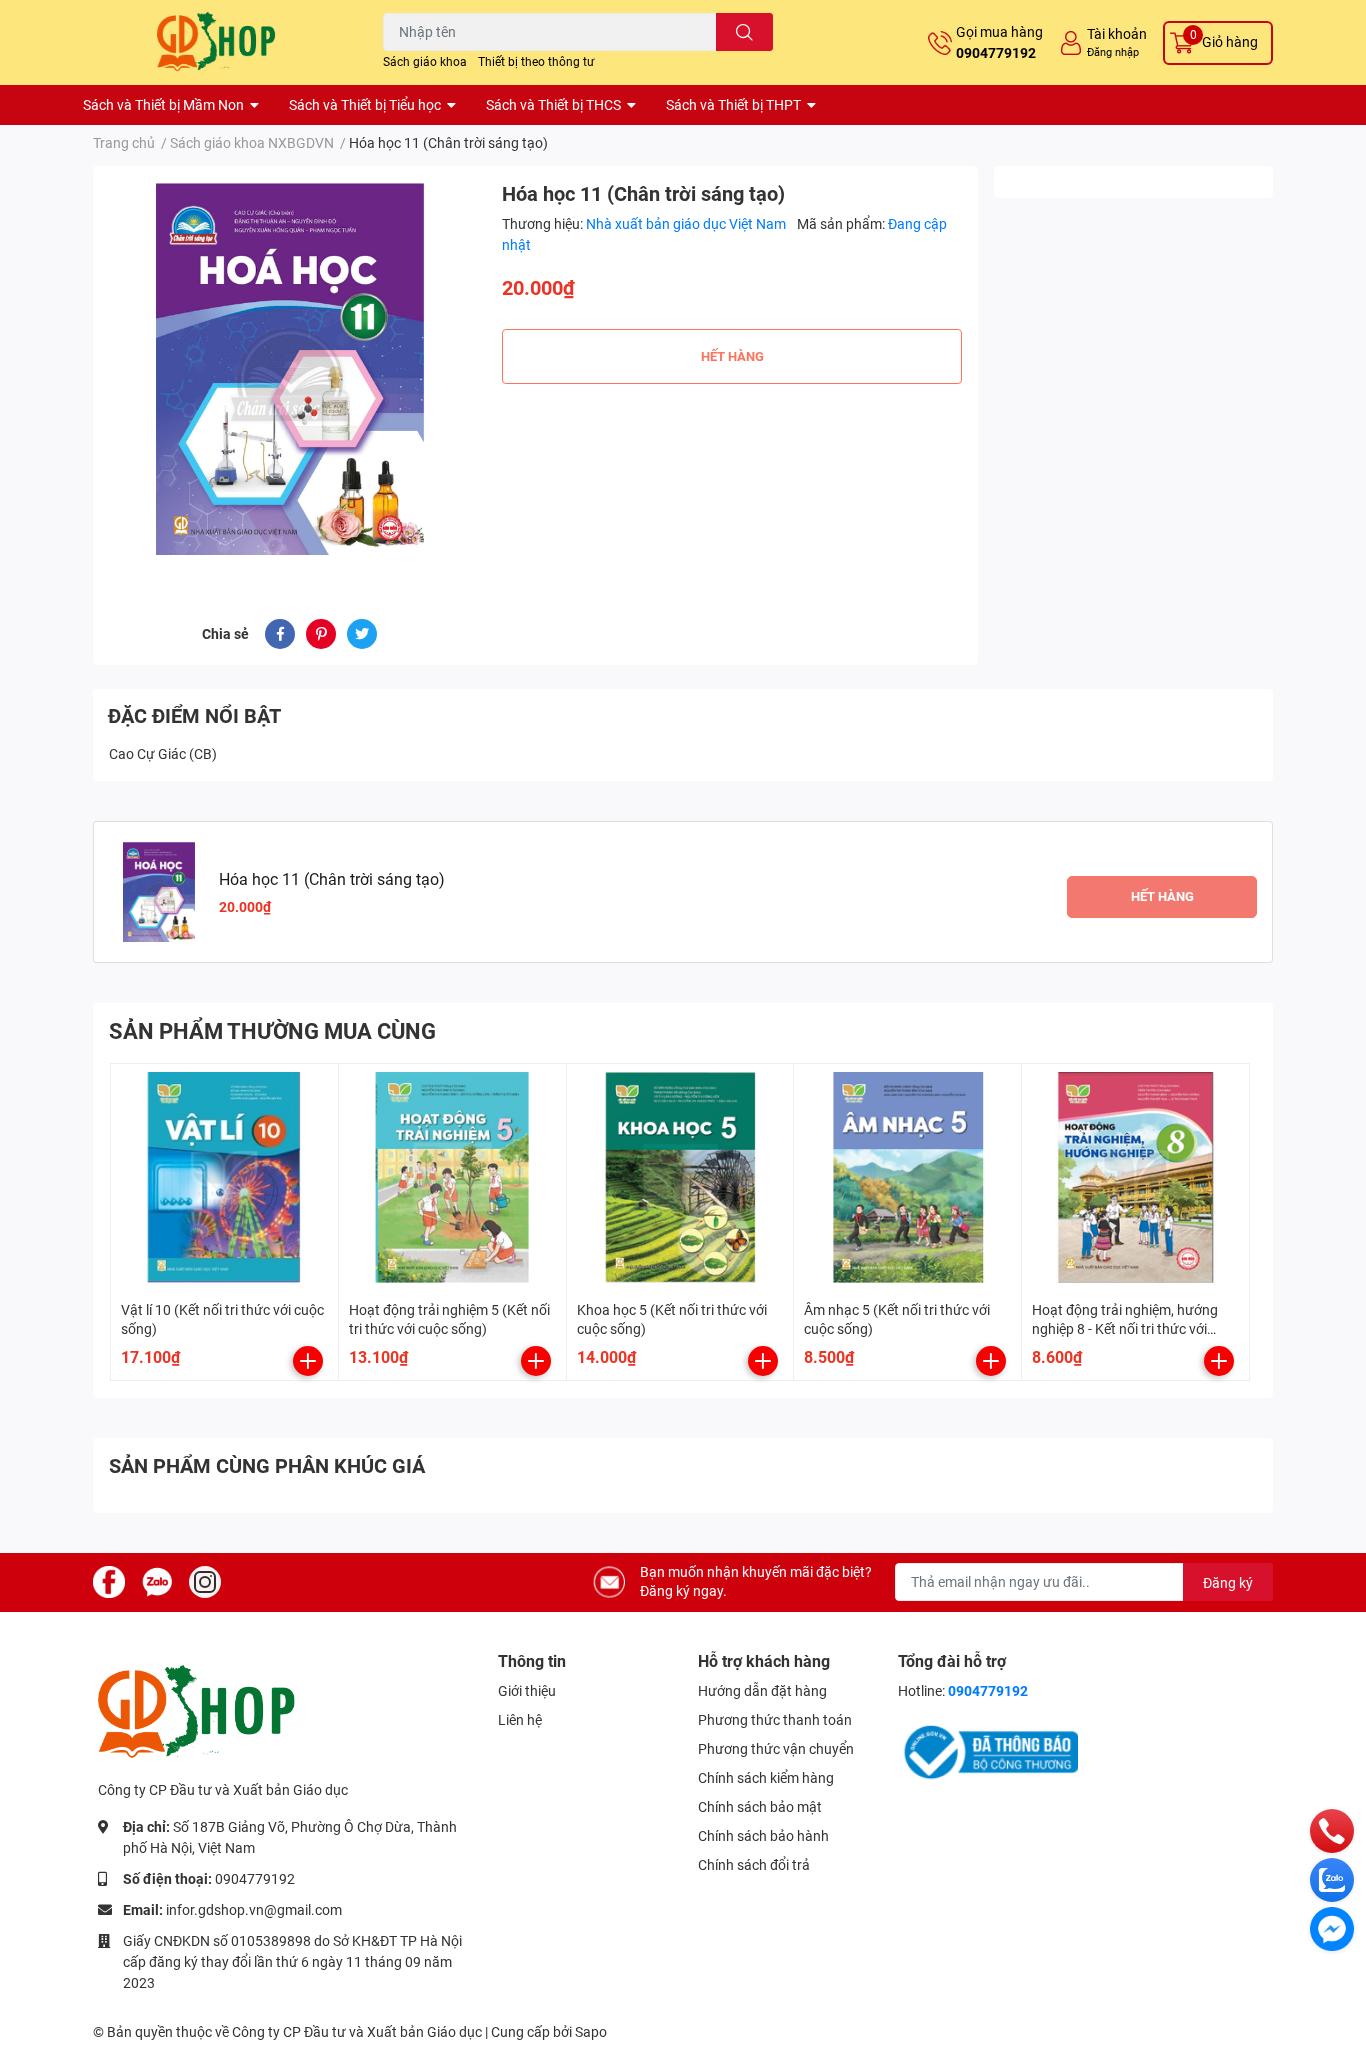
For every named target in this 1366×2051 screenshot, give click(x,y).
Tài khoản (1117, 34)
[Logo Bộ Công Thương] (988, 1751)
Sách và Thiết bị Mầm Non (163, 105)
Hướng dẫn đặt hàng (762, 1691)
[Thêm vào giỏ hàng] (308, 1361)
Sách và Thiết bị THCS (553, 105)
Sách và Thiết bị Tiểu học (365, 105)
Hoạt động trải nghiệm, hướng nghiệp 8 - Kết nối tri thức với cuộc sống (1125, 1329)
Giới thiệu (527, 1691)
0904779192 (996, 53)
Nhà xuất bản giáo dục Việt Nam (687, 224)
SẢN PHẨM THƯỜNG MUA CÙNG (272, 1031)
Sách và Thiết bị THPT (733, 105)
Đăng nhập (1113, 52)
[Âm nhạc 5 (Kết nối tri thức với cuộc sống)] (907, 1177)
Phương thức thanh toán (775, 1720)
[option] (289, 368)
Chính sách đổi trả (754, 1865)
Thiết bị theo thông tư (536, 62)
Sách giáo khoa (425, 62)
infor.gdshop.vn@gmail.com (254, 1910)
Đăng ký (1228, 1583)
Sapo (591, 2032)
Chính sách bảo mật (760, 1807)
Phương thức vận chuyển (776, 1749)
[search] (744, 32)
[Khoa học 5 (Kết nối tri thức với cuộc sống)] (680, 1177)
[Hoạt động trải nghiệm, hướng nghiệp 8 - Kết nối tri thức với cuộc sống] (1135, 1177)
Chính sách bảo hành (763, 1836)
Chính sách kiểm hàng (766, 1778)
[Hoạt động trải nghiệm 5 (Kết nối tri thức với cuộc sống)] (452, 1177)
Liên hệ (520, 1720)
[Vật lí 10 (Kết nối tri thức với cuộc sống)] (224, 1177)
